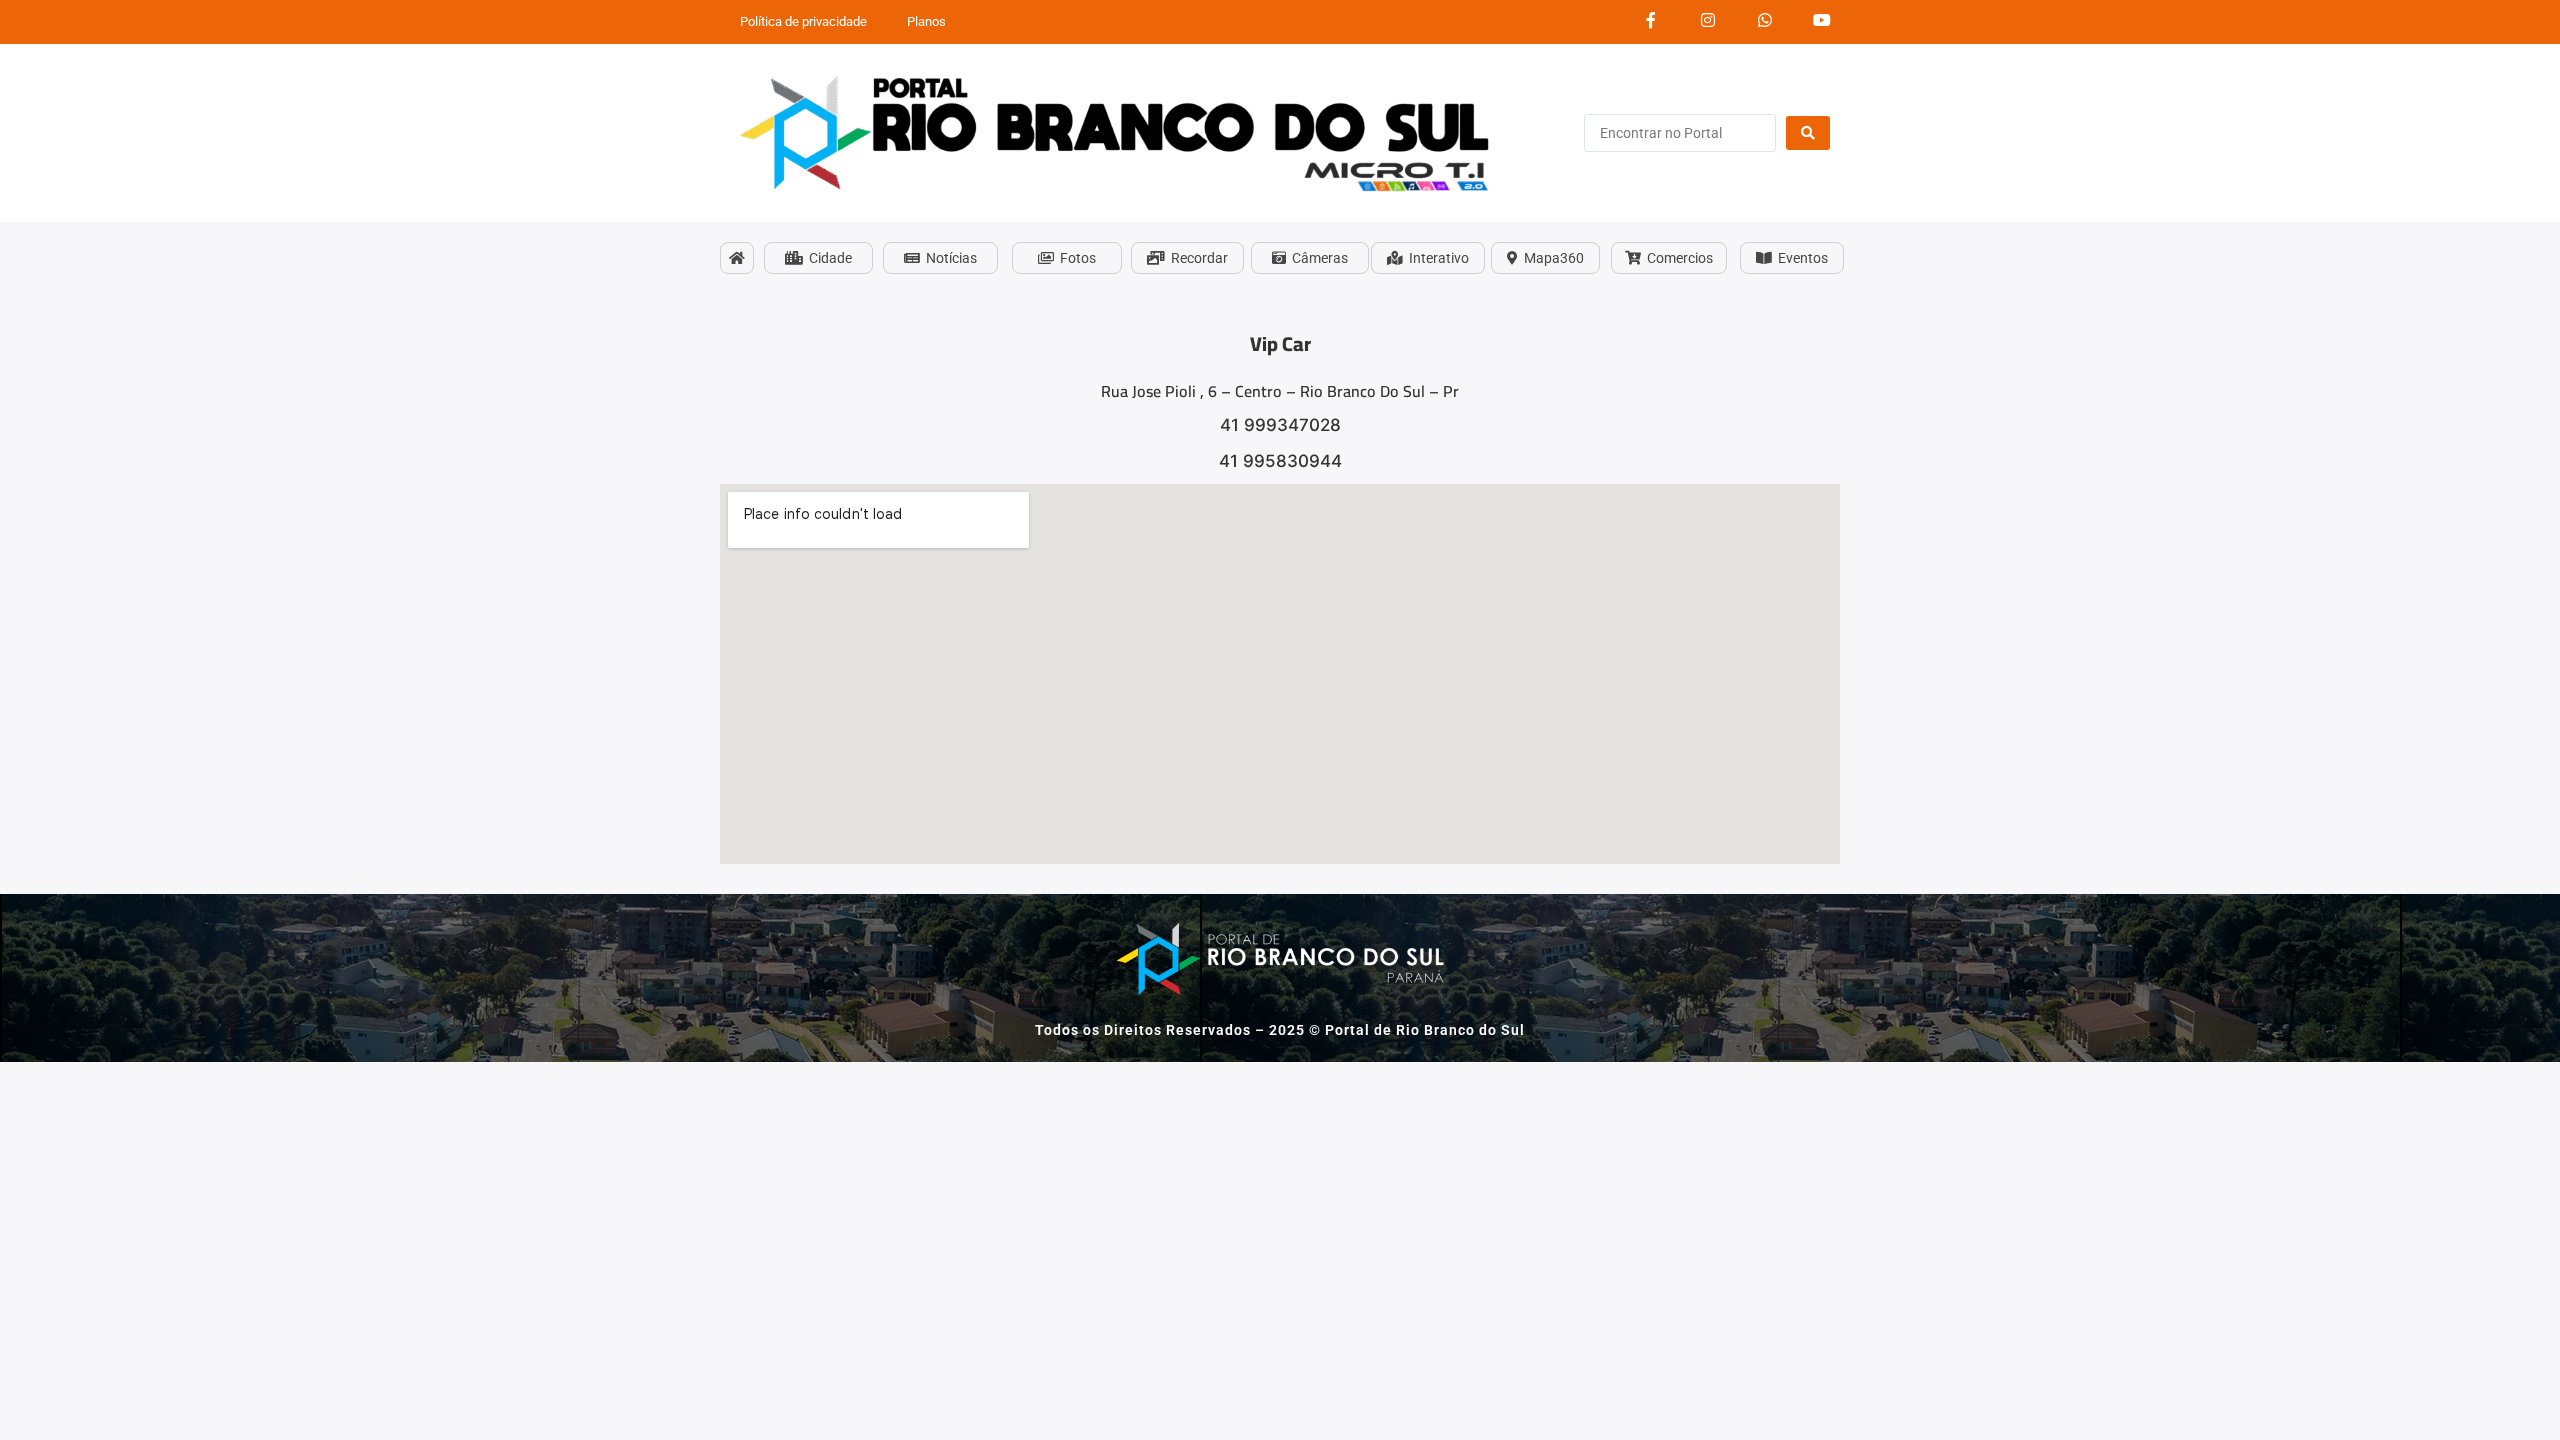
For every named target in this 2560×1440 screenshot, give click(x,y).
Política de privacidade (803, 21)
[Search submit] (1808, 133)
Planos (926, 21)
